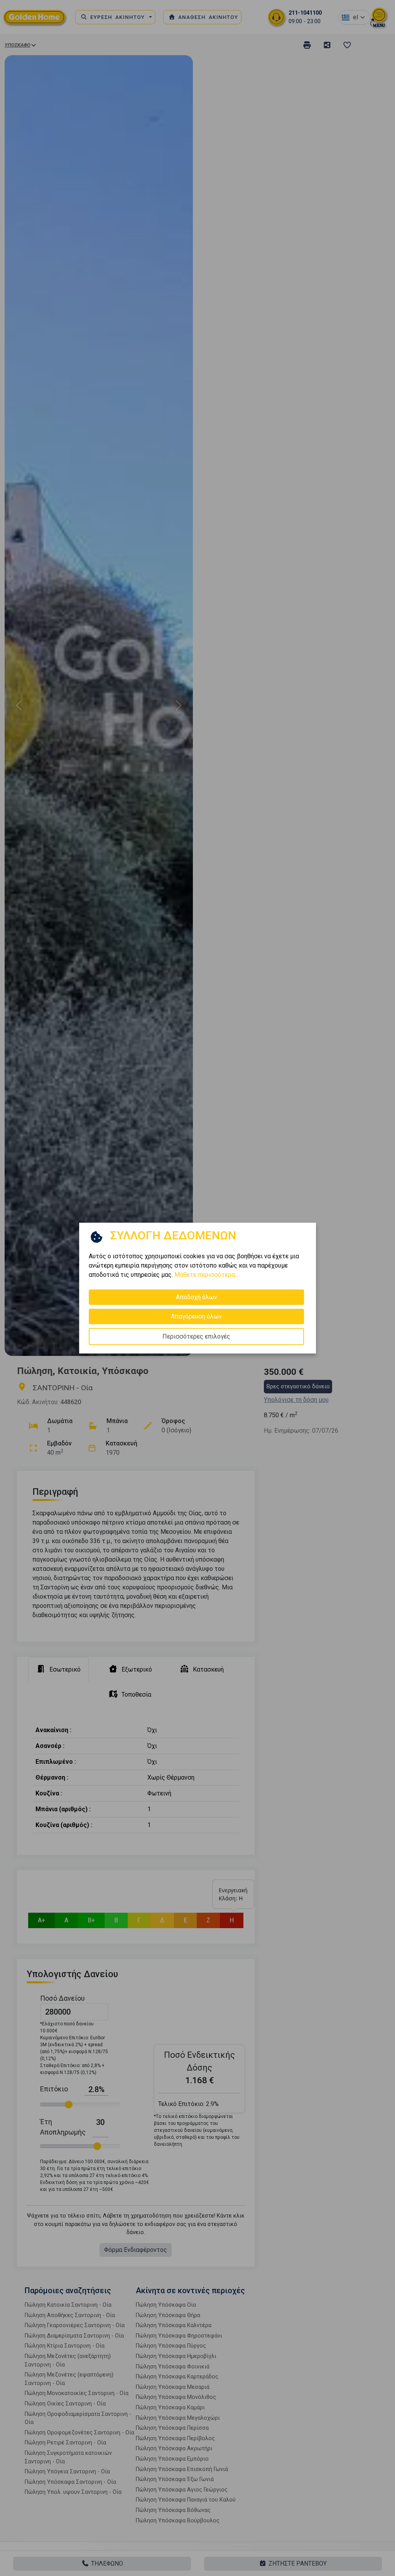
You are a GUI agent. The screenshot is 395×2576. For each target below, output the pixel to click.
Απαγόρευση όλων (196, 1316)
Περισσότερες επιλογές (196, 1336)
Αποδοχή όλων (197, 1297)
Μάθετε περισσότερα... (206, 1275)
